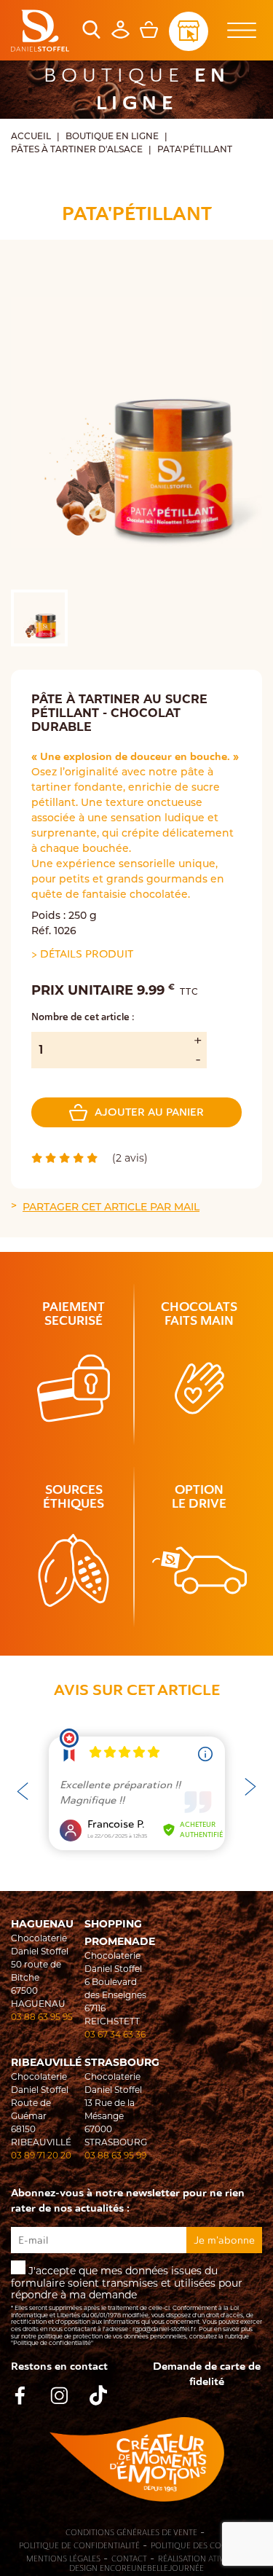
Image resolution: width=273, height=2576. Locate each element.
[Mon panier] (149, 35)
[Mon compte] (120, 35)
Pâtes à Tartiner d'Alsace (77, 150)
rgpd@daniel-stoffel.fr (164, 2329)
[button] (250, 1785)
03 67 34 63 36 (115, 2034)
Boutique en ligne (112, 137)
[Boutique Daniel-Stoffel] (40, 31)
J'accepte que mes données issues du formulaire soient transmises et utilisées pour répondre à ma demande (136, 2305)
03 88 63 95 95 (42, 2017)
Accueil (31, 137)
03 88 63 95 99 (115, 2155)
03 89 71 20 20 (41, 2155)
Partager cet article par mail (111, 1208)
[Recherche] (91, 35)
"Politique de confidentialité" (52, 2343)
